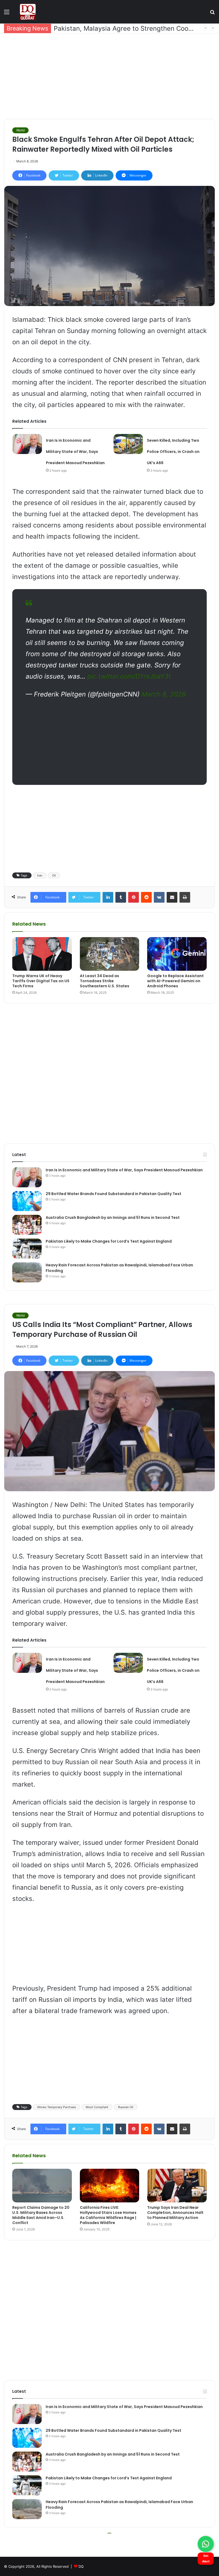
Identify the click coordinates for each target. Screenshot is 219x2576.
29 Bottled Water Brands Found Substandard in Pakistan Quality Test (114, 1194)
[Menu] (7, 14)
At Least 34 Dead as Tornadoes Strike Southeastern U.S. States (105, 981)
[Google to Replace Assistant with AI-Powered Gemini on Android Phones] (177, 954)
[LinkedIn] (108, 897)
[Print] (185, 897)
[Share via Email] (172, 897)
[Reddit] (146, 897)
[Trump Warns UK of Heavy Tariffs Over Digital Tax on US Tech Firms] (42, 954)
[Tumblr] (121, 897)
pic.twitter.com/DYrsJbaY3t (129, 676)
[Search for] (212, 14)
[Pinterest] (134, 897)
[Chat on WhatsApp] (206, 2544)
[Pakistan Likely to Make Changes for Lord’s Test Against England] (27, 1249)
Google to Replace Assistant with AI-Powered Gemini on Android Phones (175, 981)
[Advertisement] (109, 76)
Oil (54, 875)
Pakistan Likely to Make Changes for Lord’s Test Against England (109, 1241)
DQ (81, 2566)
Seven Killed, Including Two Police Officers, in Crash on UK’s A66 (173, 452)
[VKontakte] (159, 897)
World (20, 130)
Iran (40, 875)
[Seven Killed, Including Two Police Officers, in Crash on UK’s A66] (128, 444)
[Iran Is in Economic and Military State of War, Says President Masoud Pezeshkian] (27, 444)
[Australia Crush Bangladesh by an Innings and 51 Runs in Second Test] (27, 1225)
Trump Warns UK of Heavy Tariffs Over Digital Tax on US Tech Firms (41, 981)
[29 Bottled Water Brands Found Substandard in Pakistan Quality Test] (27, 1201)
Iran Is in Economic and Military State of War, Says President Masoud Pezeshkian (75, 452)
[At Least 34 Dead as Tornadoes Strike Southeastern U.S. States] (110, 954)
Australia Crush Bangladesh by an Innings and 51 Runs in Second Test (113, 1217)
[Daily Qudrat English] (28, 12)
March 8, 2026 (164, 694)
